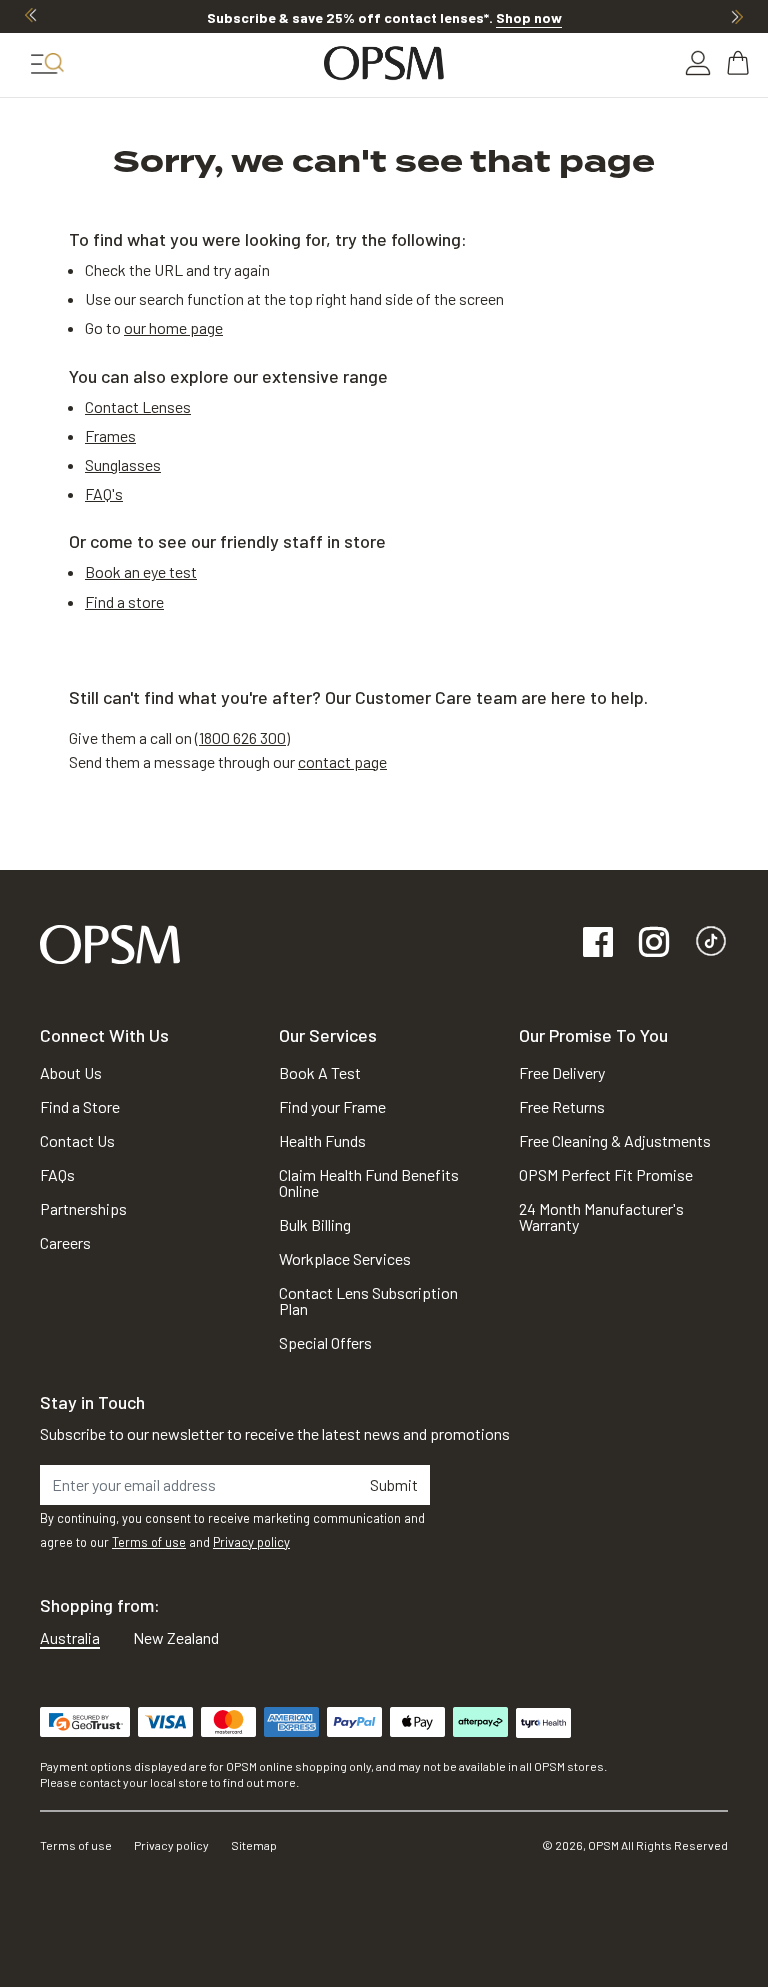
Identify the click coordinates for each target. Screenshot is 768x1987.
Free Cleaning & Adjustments (615, 1140)
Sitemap (254, 1845)
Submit (394, 1484)
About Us (71, 1072)
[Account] (698, 63)
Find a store (124, 601)
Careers (65, 1242)
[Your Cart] (740, 63)
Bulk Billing (315, 1224)
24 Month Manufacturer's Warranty (601, 1216)
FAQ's (104, 493)
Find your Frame (332, 1106)
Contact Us (77, 1140)
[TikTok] (711, 943)
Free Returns (562, 1106)
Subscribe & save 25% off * (384, 17)
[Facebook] (598, 943)
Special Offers (325, 1342)
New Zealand (176, 1637)
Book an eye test (141, 571)
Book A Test (320, 1072)
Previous (31, 16)
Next (737, 16)
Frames (110, 435)
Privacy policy (251, 1542)
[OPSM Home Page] (110, 941)
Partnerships (83, 1208)
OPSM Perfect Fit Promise (606, 1174)
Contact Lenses (138, 406)
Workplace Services (345, 1258)
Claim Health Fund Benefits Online (369, 1182)
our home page (173, 327)
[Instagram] (654, 943)
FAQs (57, 1174)
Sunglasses (123, 464)
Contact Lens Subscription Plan (368, 1300)
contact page (342, 761)
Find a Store (80, 1106)
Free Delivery (562, 1072)
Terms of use (149, 1542)
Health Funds (322, 1140)
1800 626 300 (242, 737)
